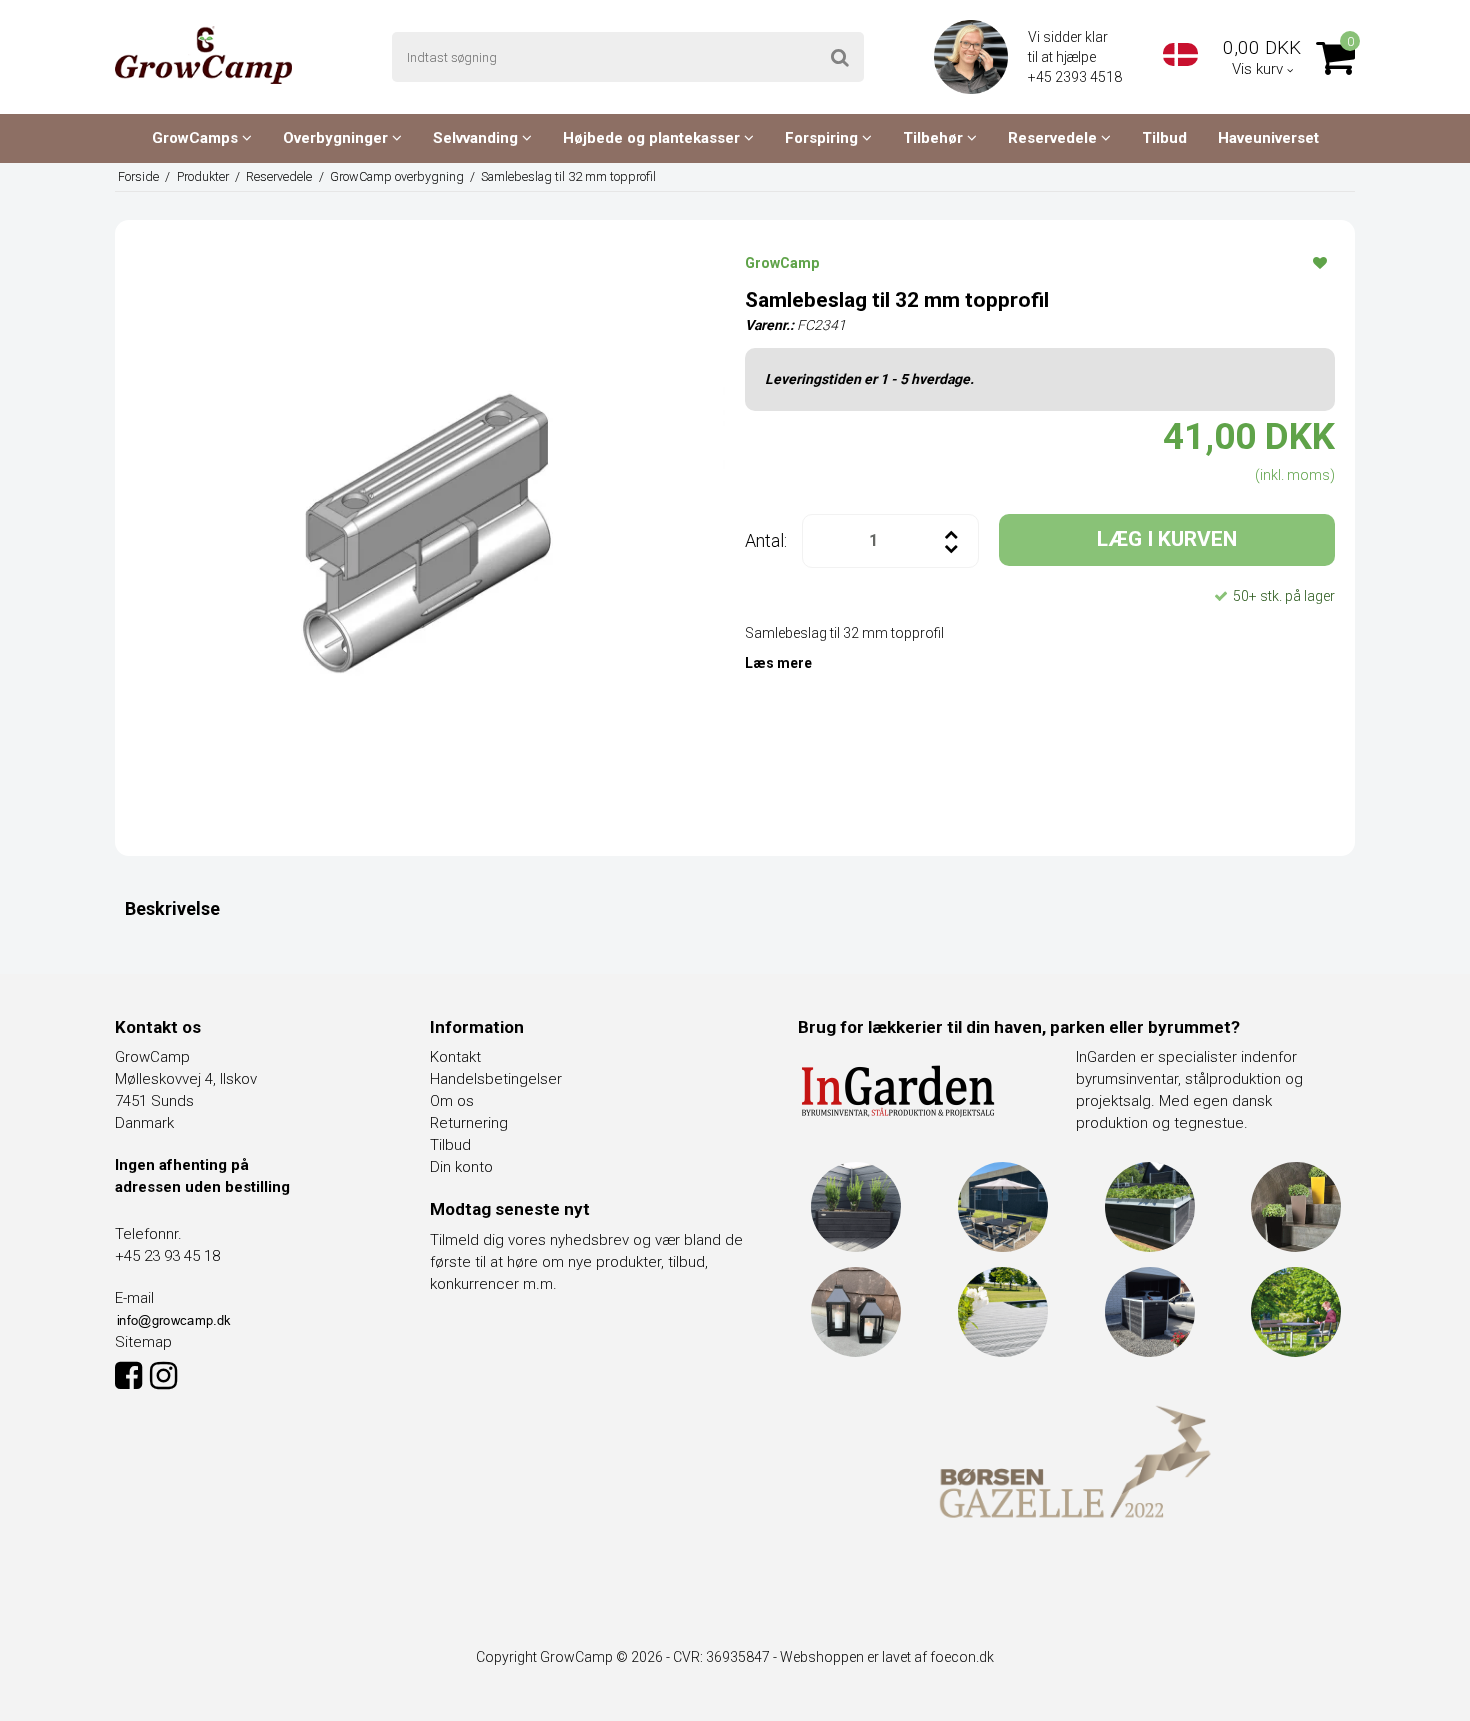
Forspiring (823, 138)
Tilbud (1164, 138)
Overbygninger (337, 138)
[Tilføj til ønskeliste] (1320, 262)
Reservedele (1054, 138)
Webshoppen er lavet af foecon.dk (887, 1657)
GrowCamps (197, 138)
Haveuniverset (1268, 138)
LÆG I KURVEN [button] (1167, 539)
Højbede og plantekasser (653, 138)
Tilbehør (935, 138)
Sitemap (143, 1342)
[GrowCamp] (203, 55)
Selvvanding (477, 138)
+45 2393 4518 (1076, 77)
